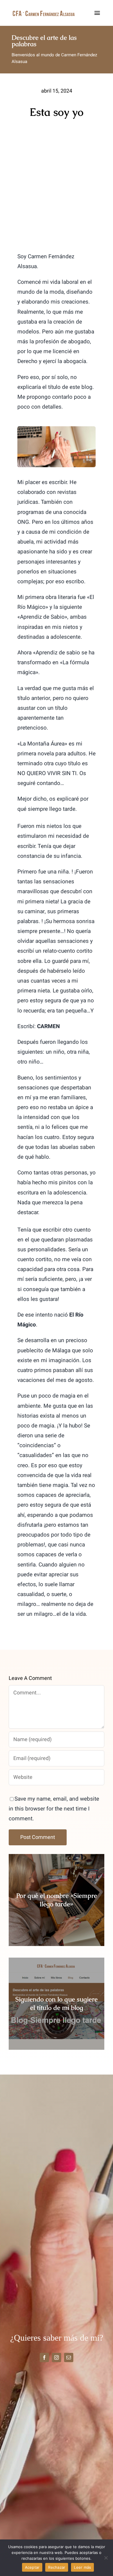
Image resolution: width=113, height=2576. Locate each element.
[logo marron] (44, 12)
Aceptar (32, 2567)
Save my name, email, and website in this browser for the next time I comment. (54, 1809)
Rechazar (57, 2567)
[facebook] (44, 2357)
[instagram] (57, 2357)
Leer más (82, 2567)
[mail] (69, 2357)
